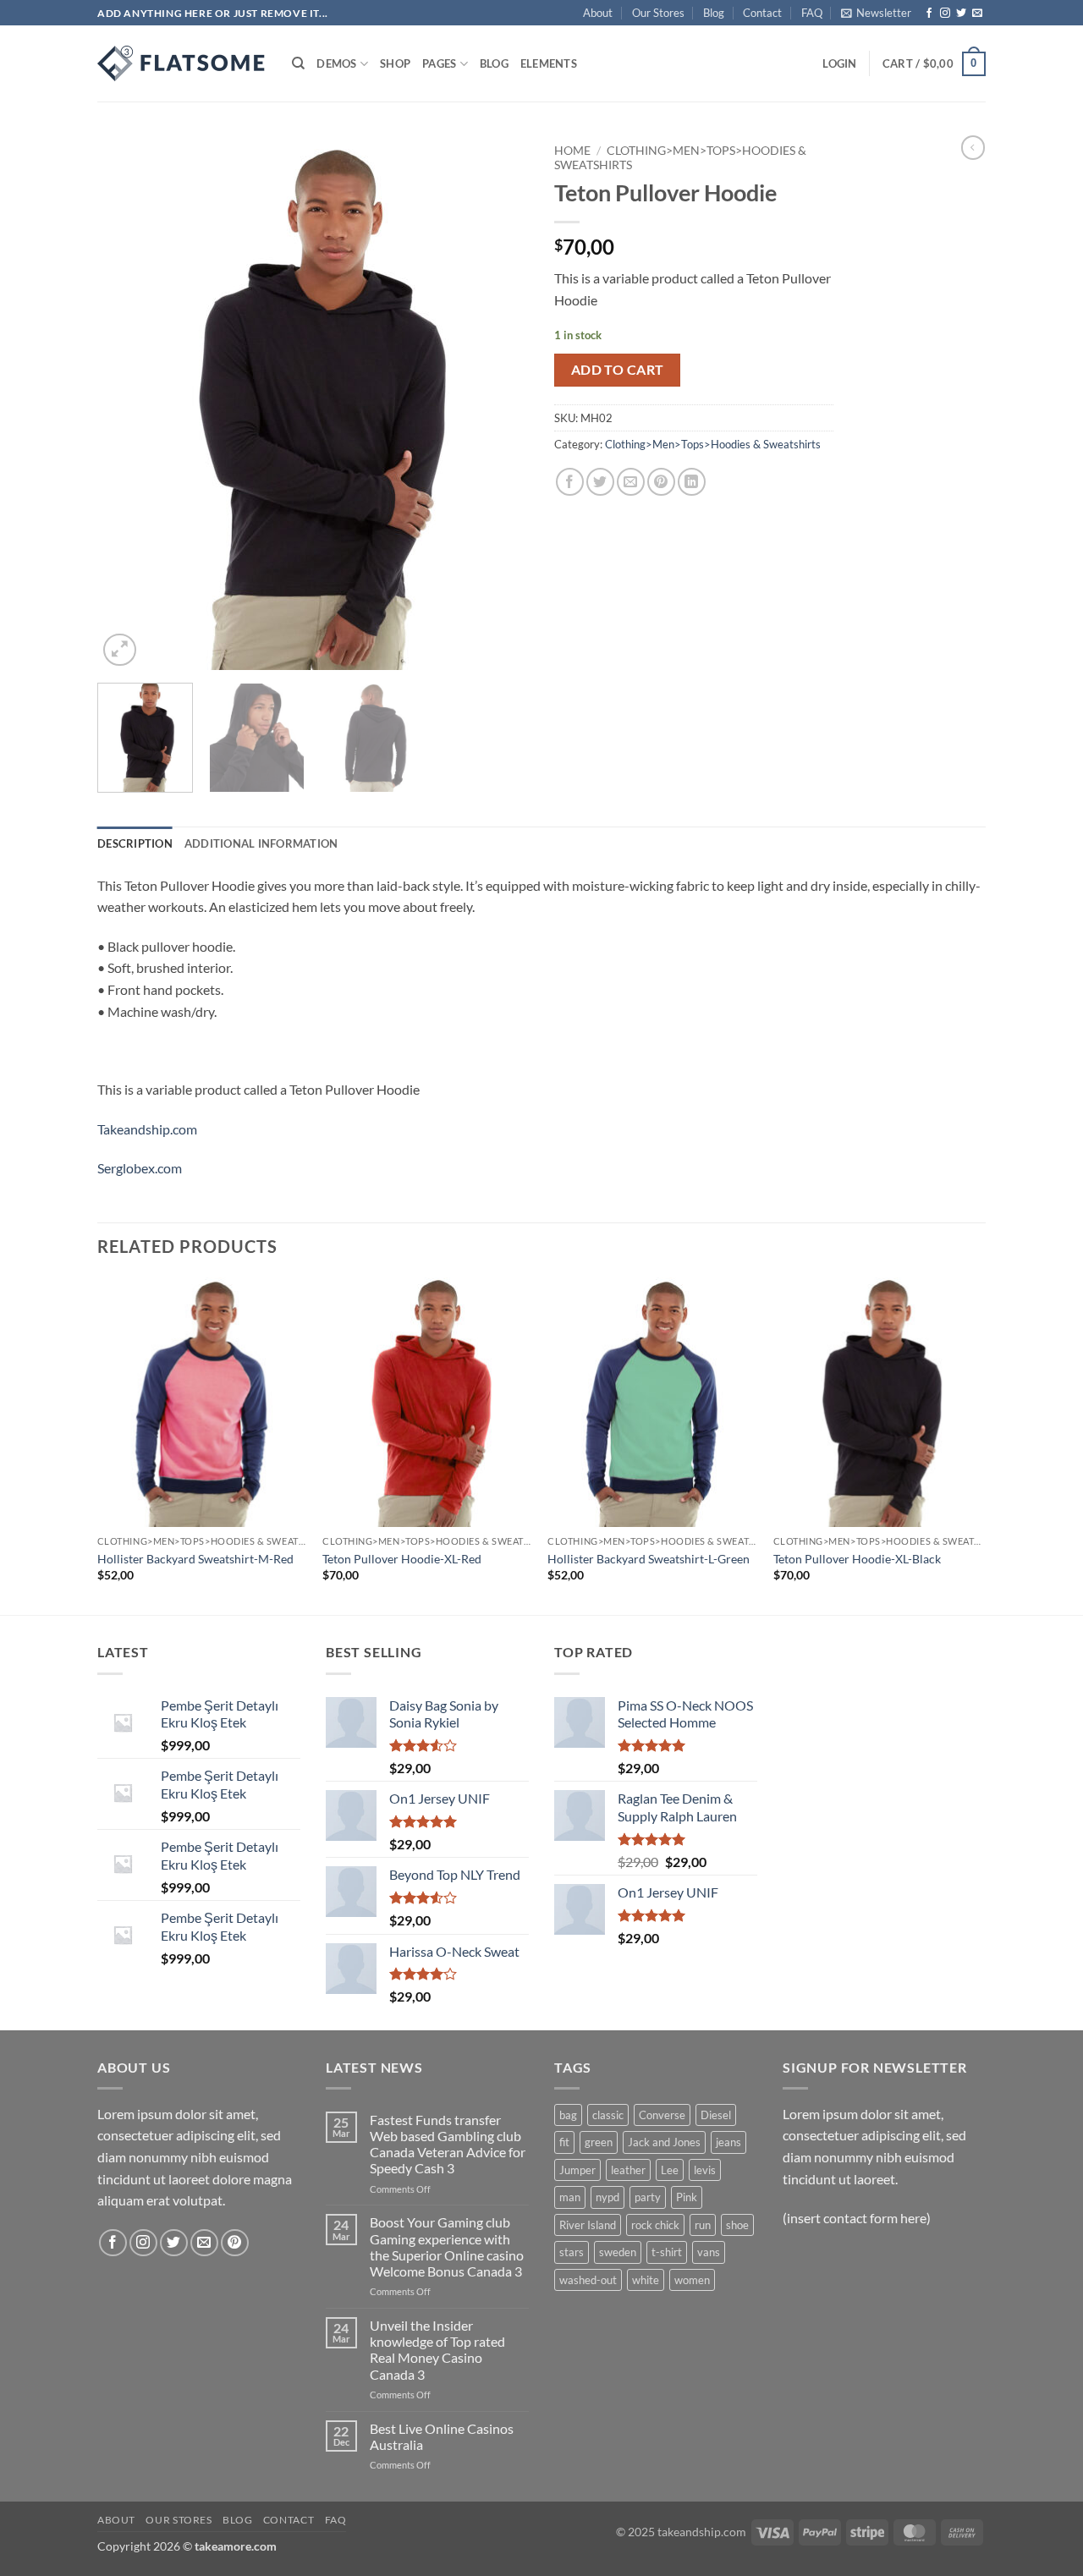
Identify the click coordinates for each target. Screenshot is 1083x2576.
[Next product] (973, 147)
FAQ (812, 13)
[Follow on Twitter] (961, 14)
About (598, 13)
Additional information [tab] (261, 843)
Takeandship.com (147, 1129)
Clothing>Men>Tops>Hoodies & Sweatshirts (713, 444)
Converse (662, 2115)
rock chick (655, 2225)
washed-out (588, 2280)
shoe (737, 2225)
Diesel (716, 2115)
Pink (687, 2197)
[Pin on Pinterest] (661, 482)
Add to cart (618, 370)
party (648, 2197)
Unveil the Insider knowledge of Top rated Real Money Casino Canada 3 (437, 2350)
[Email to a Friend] (631, 482)
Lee (670, 2170)
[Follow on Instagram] (945, 14)
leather (628, 2170)
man (570, 2197)
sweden (618, 2252)
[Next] (499, 403)
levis (705, 2170)
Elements (549, 63)
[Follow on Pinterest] (235, 2243)
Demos (336, 63)
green (599, 2142)
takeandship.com (702, 2532)
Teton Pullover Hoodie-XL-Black (857, 1559)
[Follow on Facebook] (929, 14)
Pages (439, 63)
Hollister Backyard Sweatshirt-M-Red (195, 1559)
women (692, 2280)
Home (572, 151)
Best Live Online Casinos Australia (442, 2436)
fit (564, 2142)
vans (709, 2252)
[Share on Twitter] (600, 482)
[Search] (298, 63)
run (703, 2225)
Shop (395, 63)
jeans (728, 2142)
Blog (714, 13)
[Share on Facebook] (570, 482)
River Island (588, 2225)
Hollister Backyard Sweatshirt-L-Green (649, 1559)
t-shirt (667, 2252)
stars (572, 2252)
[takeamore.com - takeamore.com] (182, 63)
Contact (762, 13)
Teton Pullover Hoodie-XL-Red (402, 1559)
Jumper (577, 2170)
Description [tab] (135, 843)
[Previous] (127, 403)
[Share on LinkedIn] (692, 482)
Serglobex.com (140, 1168)
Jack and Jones (664, 2142)
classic (608, 2115)
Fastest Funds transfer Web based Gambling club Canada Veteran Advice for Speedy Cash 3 (448, 2144)
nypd (607, 2197)
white (646, 2280)
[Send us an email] (977, 14)
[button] (876, 13)
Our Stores (658, 13)
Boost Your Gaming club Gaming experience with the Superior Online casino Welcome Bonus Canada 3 (447, 2246)
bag (568, 2115)
